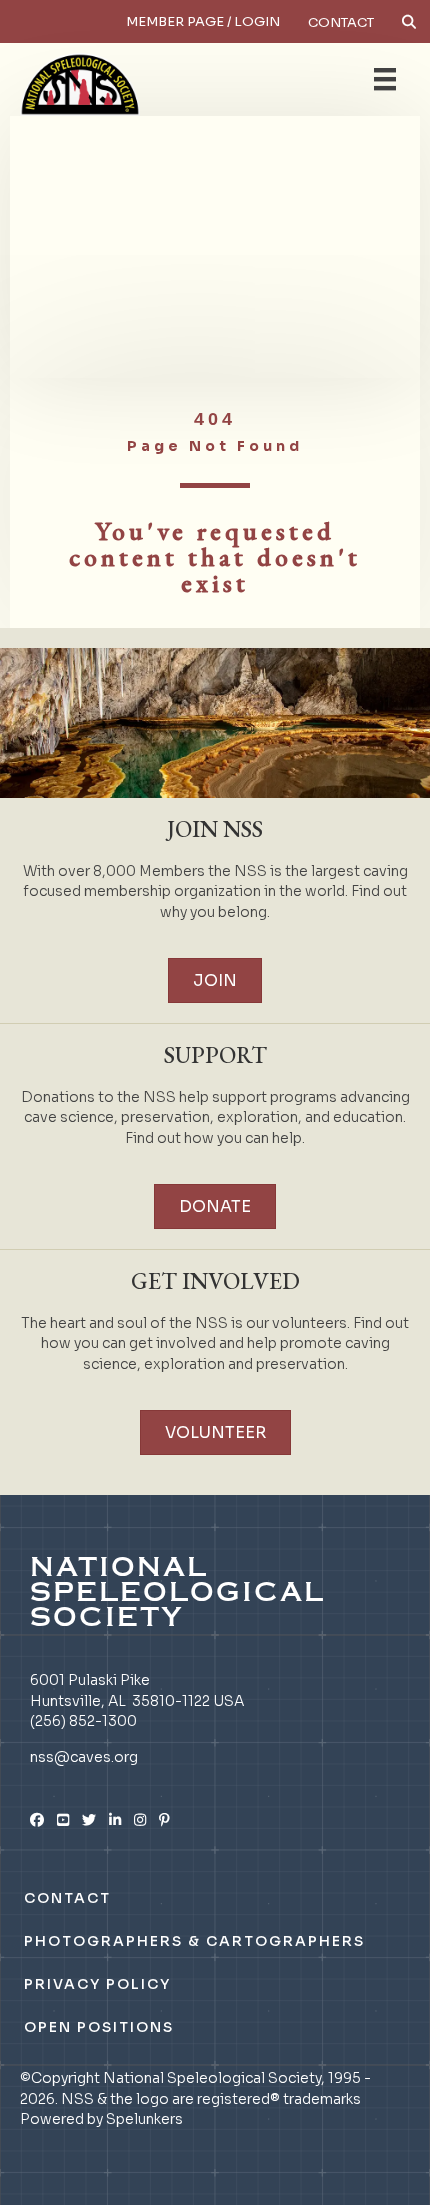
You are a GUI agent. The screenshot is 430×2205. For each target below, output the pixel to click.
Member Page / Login (203, 21)
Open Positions (99, 2027)
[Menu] (385, 79)
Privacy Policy (97, 1984)
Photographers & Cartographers (194, 1941)
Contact (341, 22)
